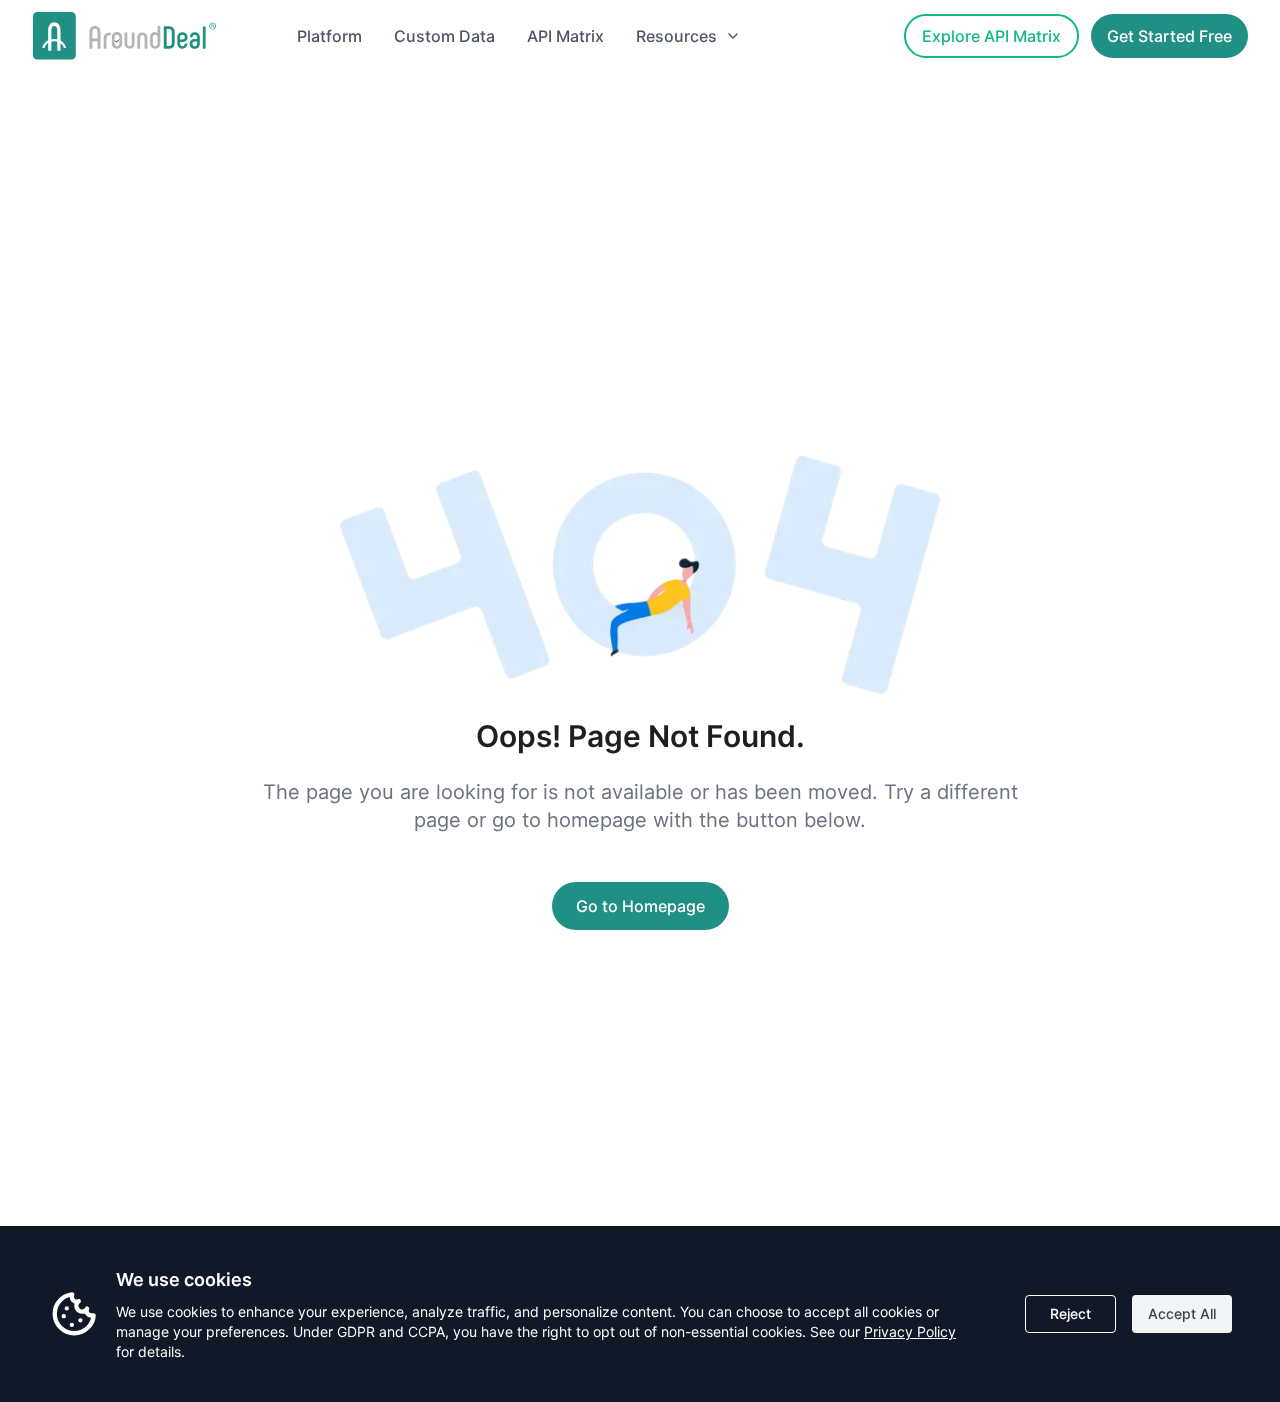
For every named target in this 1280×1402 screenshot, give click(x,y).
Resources (676, 36)
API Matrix (565, 36)
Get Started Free (1169, 36)
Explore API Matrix (991, 36)
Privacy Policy (910, 1331)
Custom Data (444, 36)
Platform (329, 36)
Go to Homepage (640, 906)
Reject (1070, 1313)
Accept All (1182, 1313)
